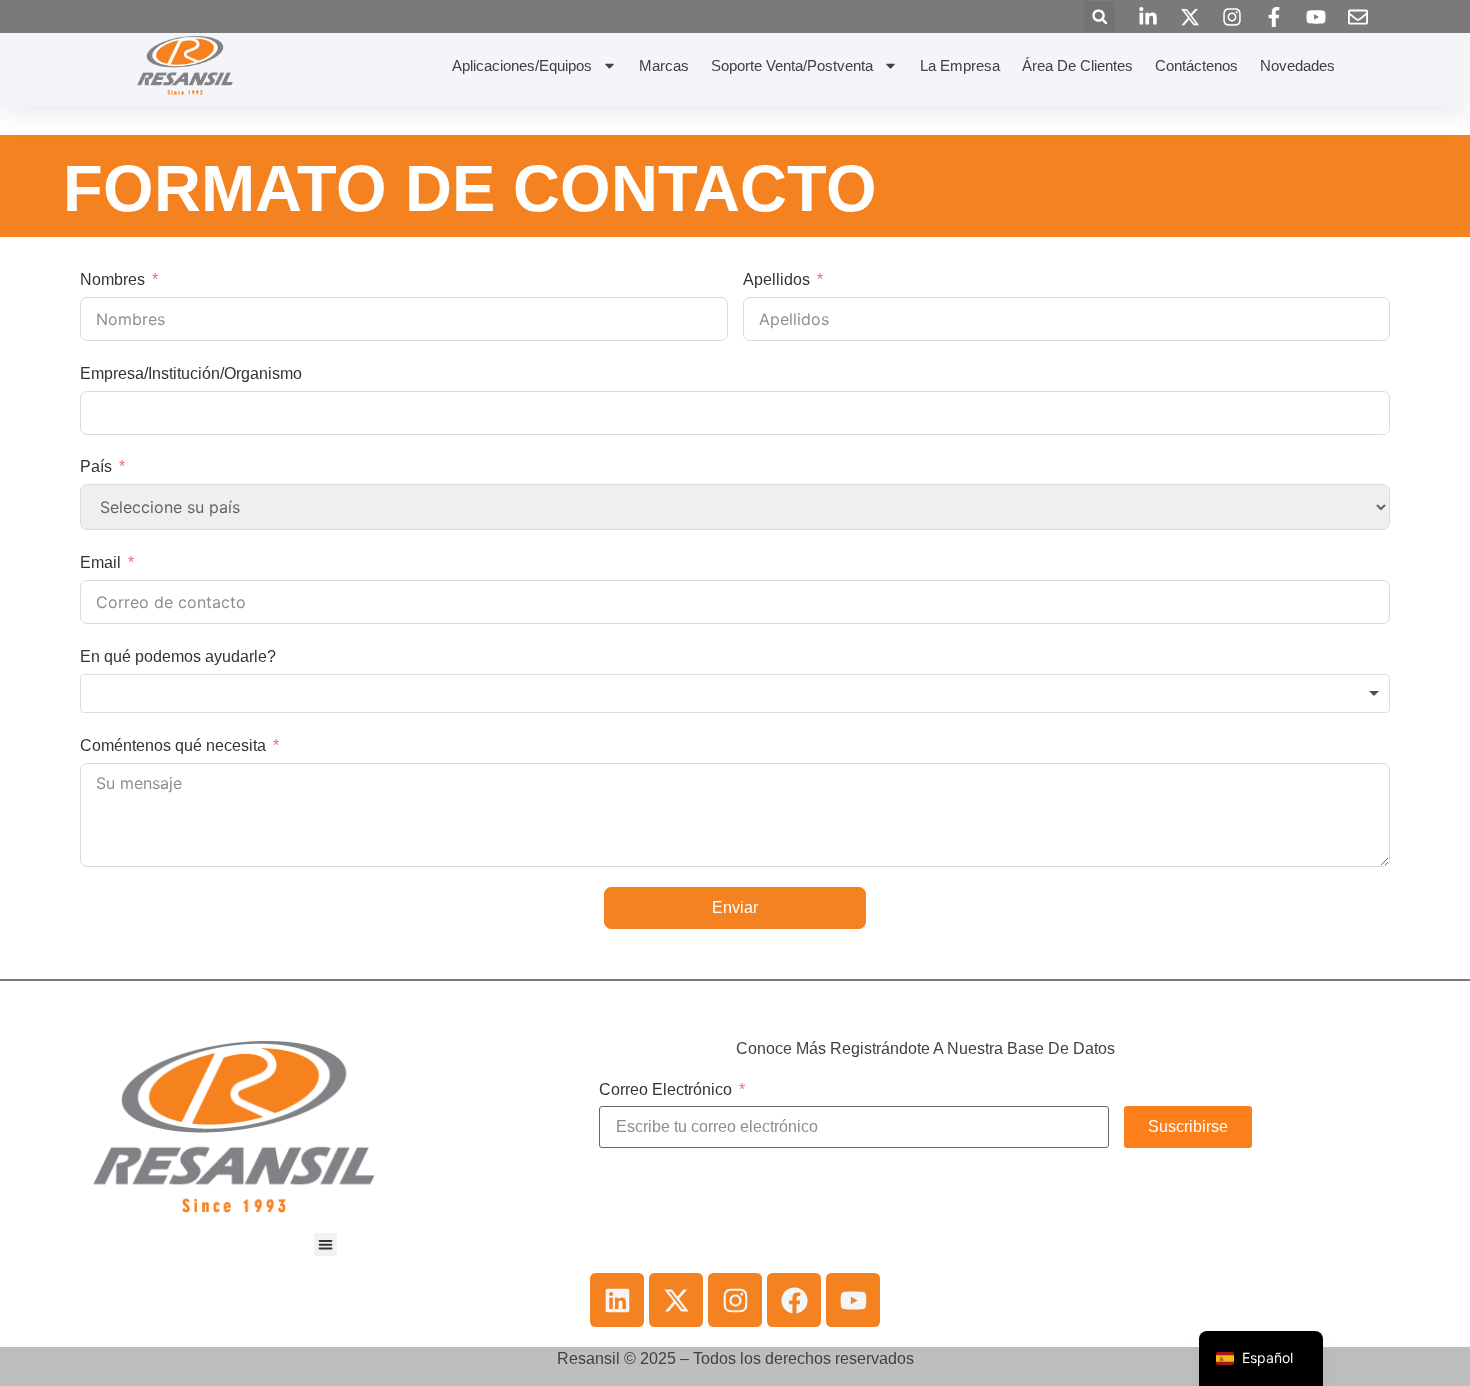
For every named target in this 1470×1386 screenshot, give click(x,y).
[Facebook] (794, 1300)
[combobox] (735, 694)
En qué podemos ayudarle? (178, 656)
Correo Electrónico (665, 1090)
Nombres (112, 279)
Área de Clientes (1077, 65)
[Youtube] (853, 1300)
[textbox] (735, 694)
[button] (1099, 16)
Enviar (735, 907)
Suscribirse (1188, 1126)
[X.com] (676, 1300)
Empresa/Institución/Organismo (191, 373)
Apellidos (776, 279)
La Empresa (960, 65)
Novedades (1297, 65)
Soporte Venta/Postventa (792, 65)
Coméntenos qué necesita (173, 745)
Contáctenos (1196, 65)
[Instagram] (735, 1300)
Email (100, 562)
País (96, 466)
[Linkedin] (617, 1300)
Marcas (664, 65)
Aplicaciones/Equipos (522, 65)
